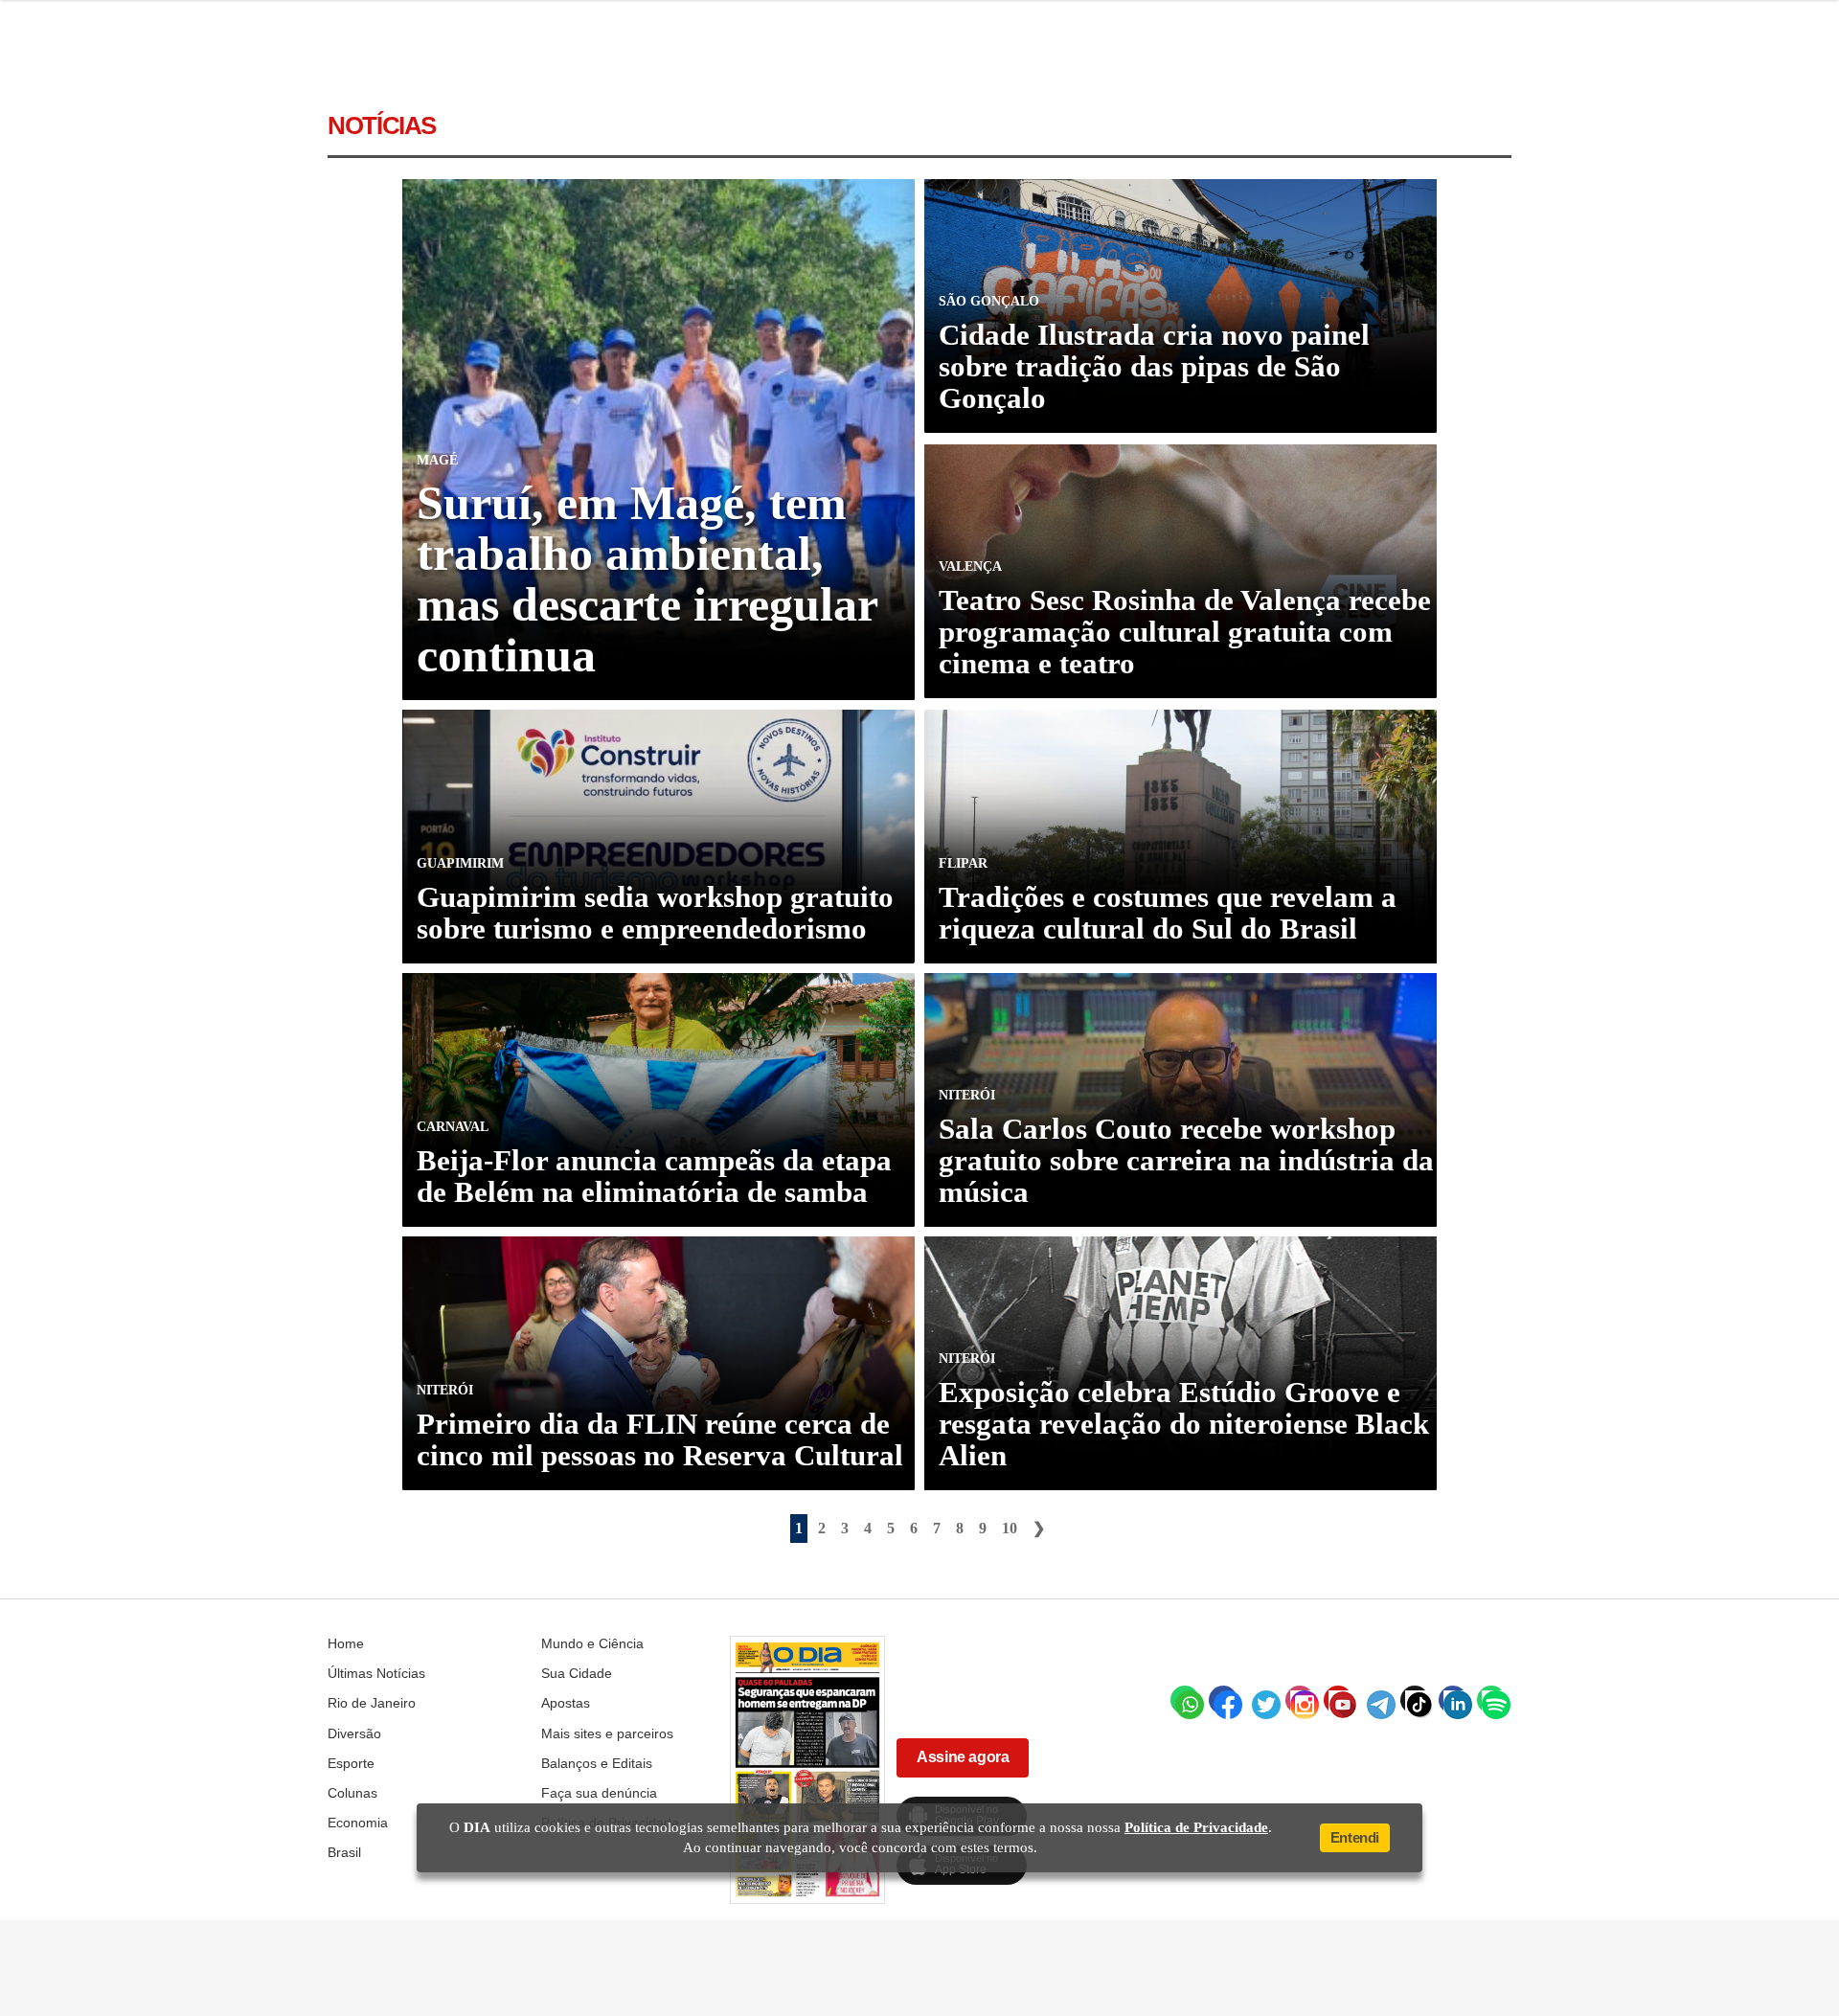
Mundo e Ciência (592, 1643)
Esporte (351, 1763)
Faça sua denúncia (599, 1793)
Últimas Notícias (376, 1673)
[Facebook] (1223, 1700)
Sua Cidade (577, 1673)
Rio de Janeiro (372, 1703)
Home (346, 1643)
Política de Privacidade (1196, 1827)
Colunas (352, 1793)
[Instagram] (1300, 1700)
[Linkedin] (1453, 1700)
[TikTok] (1415, 1700)
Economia (358, 1823)
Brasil (344, 1852)
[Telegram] (1376, 1700)
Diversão (354, 1733)
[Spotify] (1491, 1700)
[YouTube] (1338, 1700)
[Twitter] (1261, 1700)
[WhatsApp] (1185, 1700)
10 (1010, 1528)
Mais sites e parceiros (607, 1733)
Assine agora (963, 1757)
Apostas (566, 1703)
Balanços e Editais (597, 1763)
